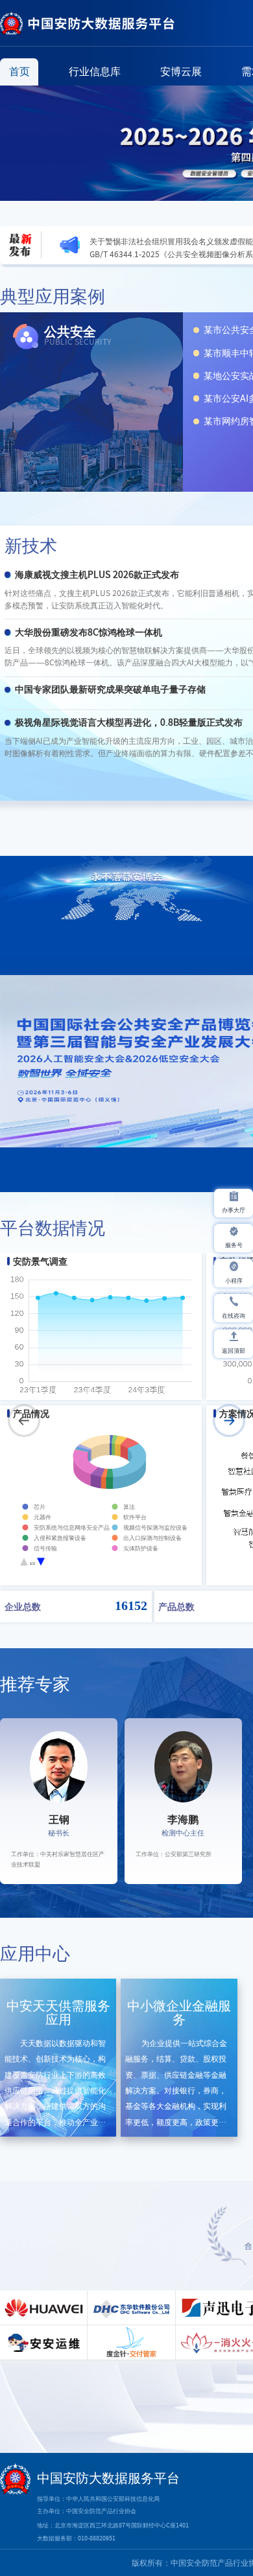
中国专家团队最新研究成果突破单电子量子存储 (110, 689)
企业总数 (23, 1606)
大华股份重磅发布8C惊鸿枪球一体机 (89, 632)
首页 (19, 71)
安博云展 (181, 71)
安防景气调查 (40, 1261)
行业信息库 (95, 71)
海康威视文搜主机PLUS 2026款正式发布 (97, 575)
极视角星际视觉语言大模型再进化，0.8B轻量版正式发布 (129, 722)
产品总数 (176, 1606)
